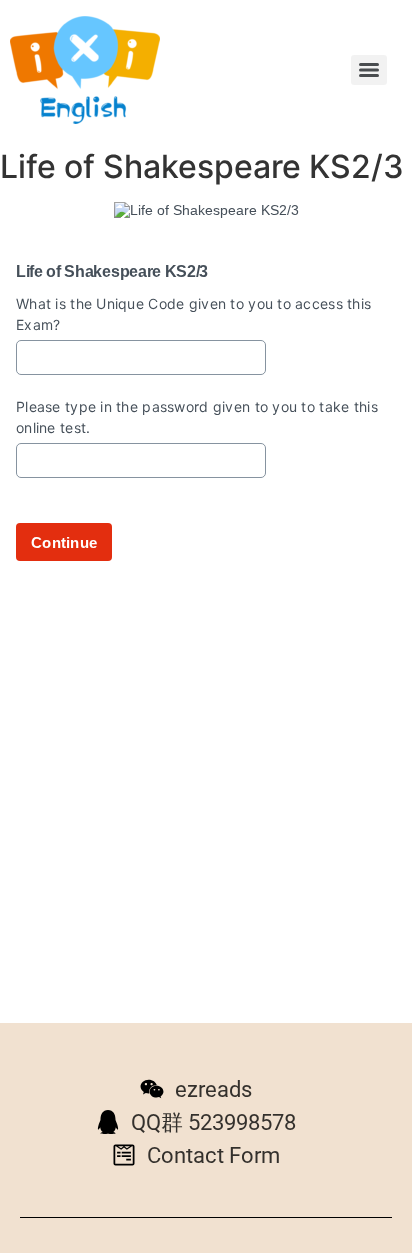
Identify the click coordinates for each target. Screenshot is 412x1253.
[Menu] (369, 70)
